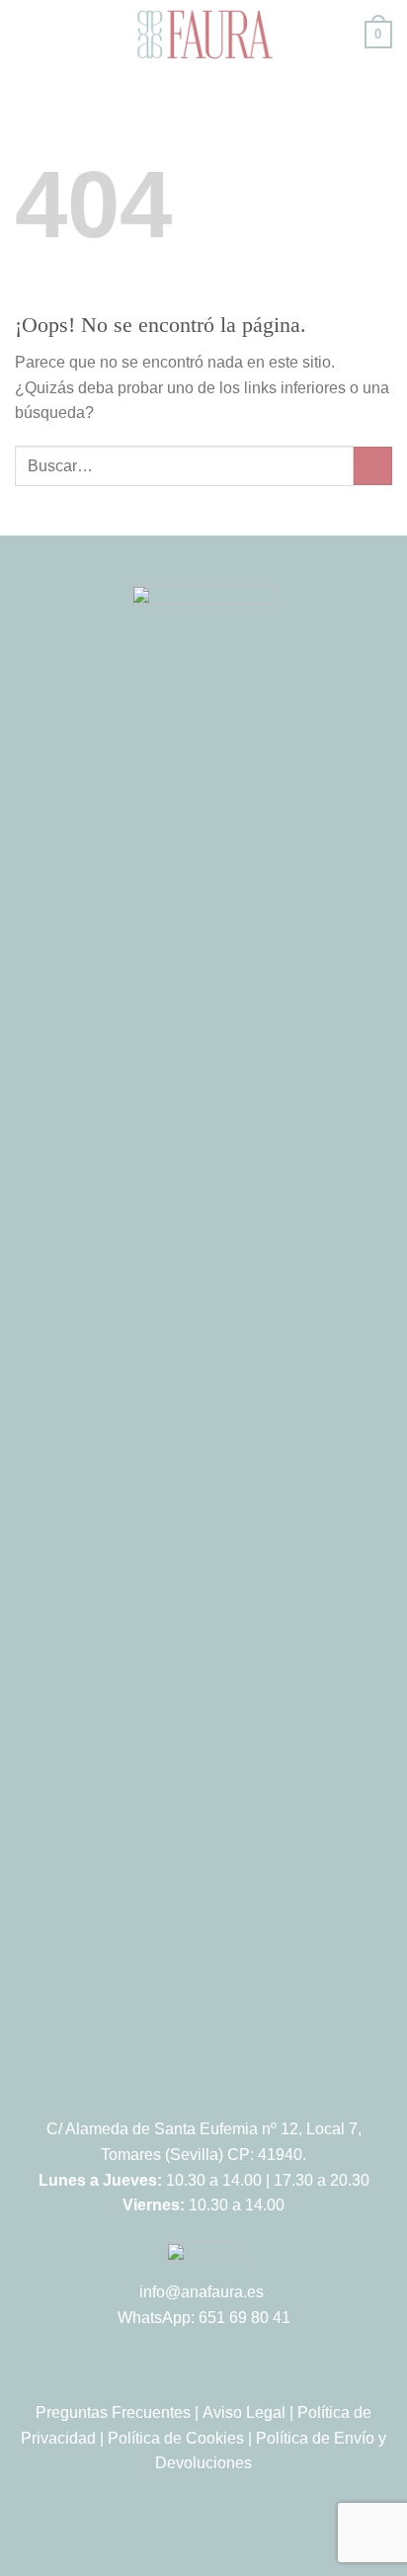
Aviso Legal (244, 2412)
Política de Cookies (176, 2438)
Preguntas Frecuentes (113, 2412)
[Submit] (373, 466)
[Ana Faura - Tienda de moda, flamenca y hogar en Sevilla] (203, 35)
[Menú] (27, 34)
